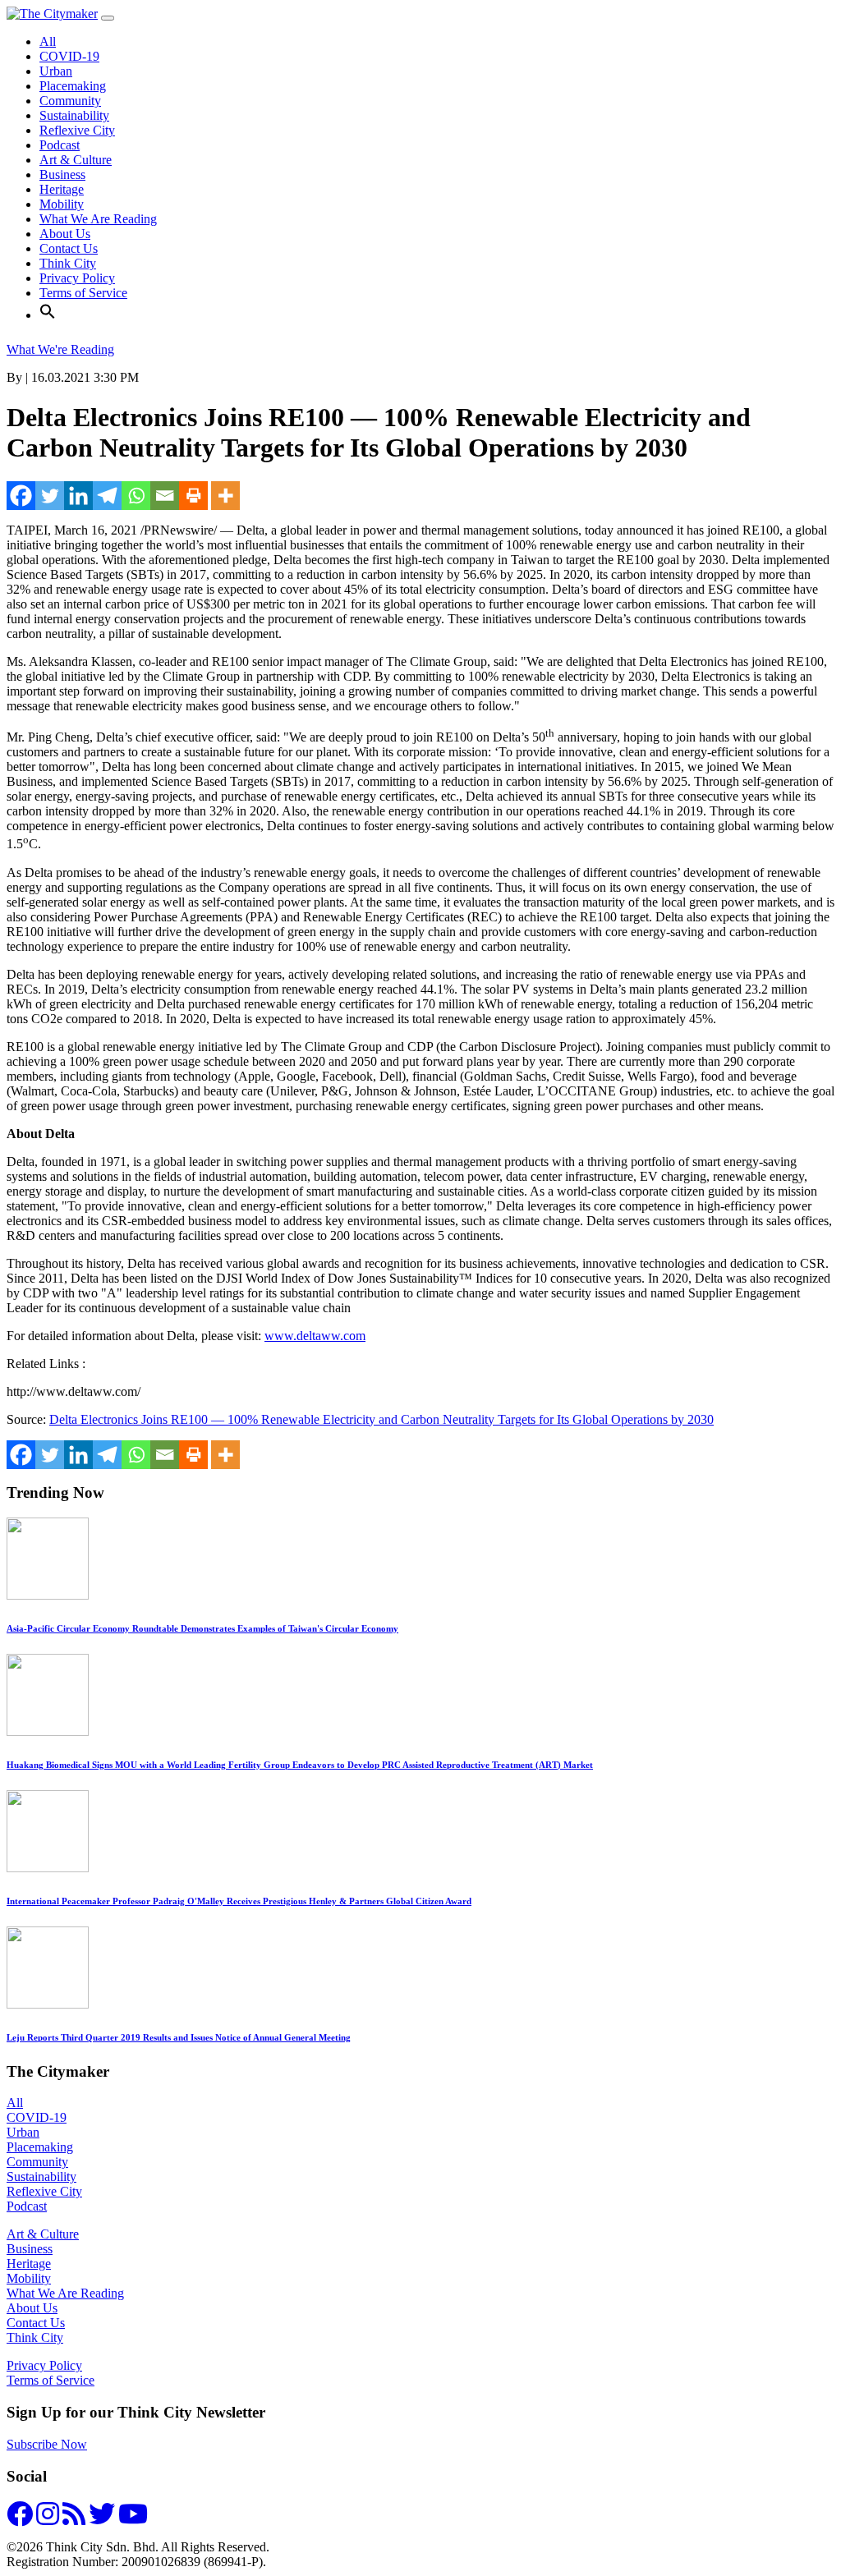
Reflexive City (77, 130)
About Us (65, 234)
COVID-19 (69, 56)
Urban (56, 71)
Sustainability (74, 115)
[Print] (193, 496)
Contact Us (69, 248)
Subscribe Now (47, 2444)
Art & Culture (76, 160)
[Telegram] (107, 496)
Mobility (62, 204)
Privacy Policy (77, 278)
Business (62, 174)
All (48, 41)
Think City (68, 263)
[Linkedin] (78, 496)
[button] (48, 315)
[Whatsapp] (136, 496)
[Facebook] (21, 496)
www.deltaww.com (315, 1336)
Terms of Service (83, 293)
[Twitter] (50, 496)
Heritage (62, 189)
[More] (225, 496)
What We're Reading (60, 349)
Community (70, 101)
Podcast (60, 145)
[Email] (165, 496)
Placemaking (73, 86)
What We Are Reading (98, 219)
